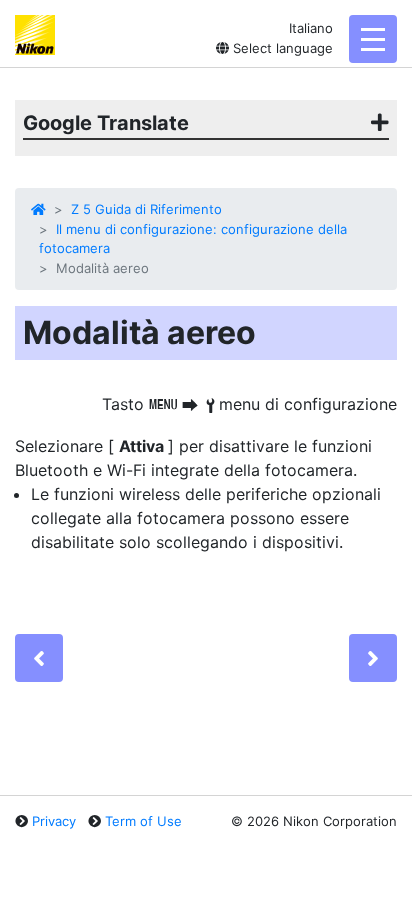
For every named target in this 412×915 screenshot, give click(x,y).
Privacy (54, 821)
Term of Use (143, 821)
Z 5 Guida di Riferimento (146, 209)
